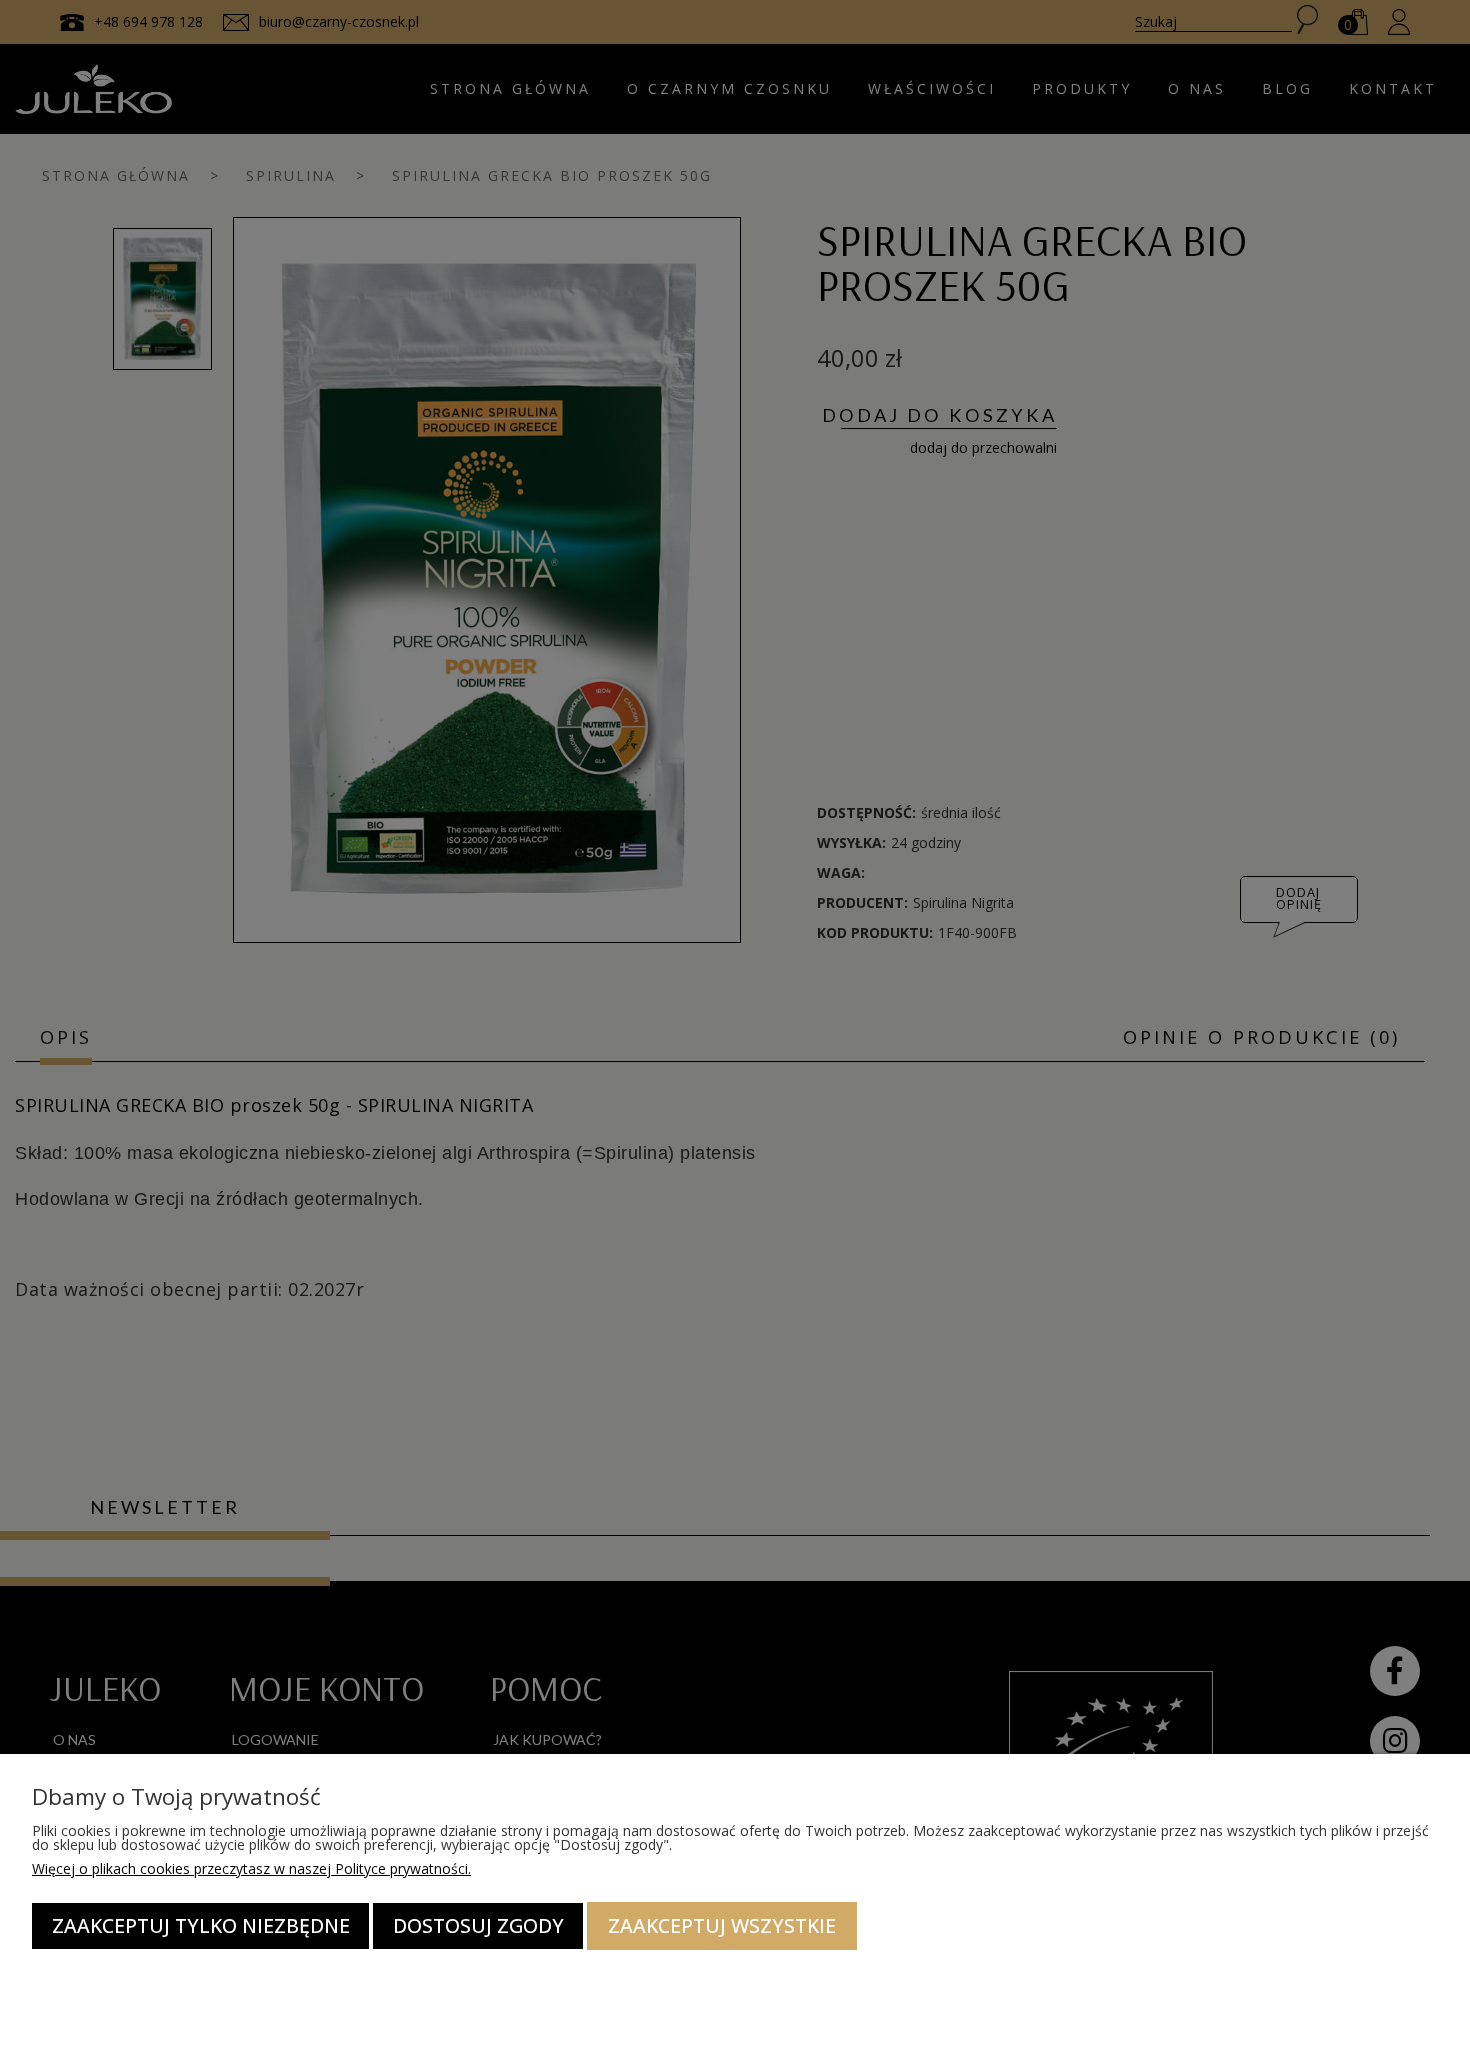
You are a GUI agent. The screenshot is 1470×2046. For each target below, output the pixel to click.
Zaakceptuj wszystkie (722, 1925)
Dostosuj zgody (478, 1925)
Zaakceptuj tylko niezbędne (201, 1925)
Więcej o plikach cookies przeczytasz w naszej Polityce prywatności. (251, 1868)
